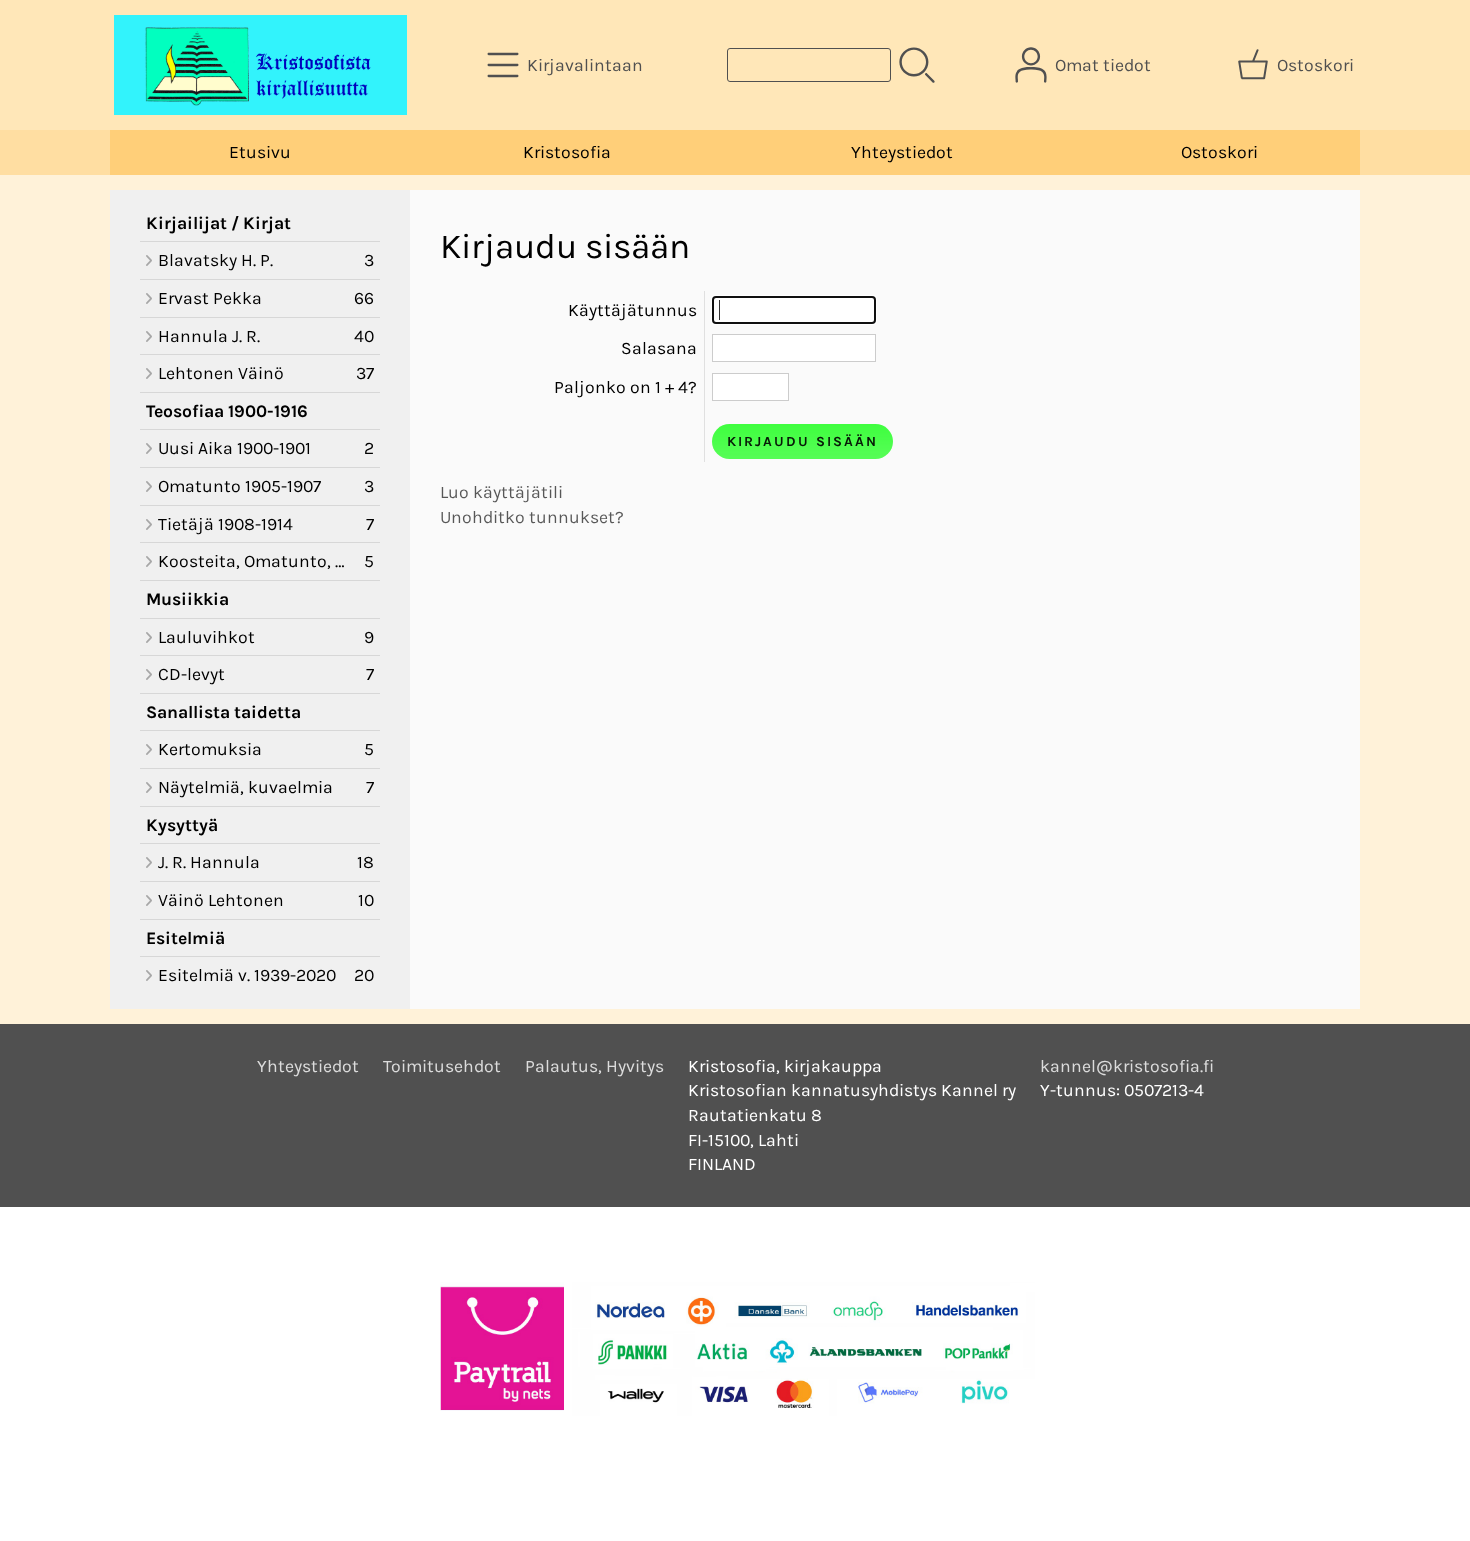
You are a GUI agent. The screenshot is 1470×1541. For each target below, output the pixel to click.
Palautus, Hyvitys (594, 1066)
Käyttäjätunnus (632, 310)
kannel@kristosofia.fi (1127, 1066)
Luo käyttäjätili (501, 492)
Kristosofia (567, 152)
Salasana (659, 348)
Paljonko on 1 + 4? (625, 387)
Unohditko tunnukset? (532, 517)
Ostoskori (1219, 152)
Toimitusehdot (442, 1066)
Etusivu (260, 152)
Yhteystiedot (902, 152)
